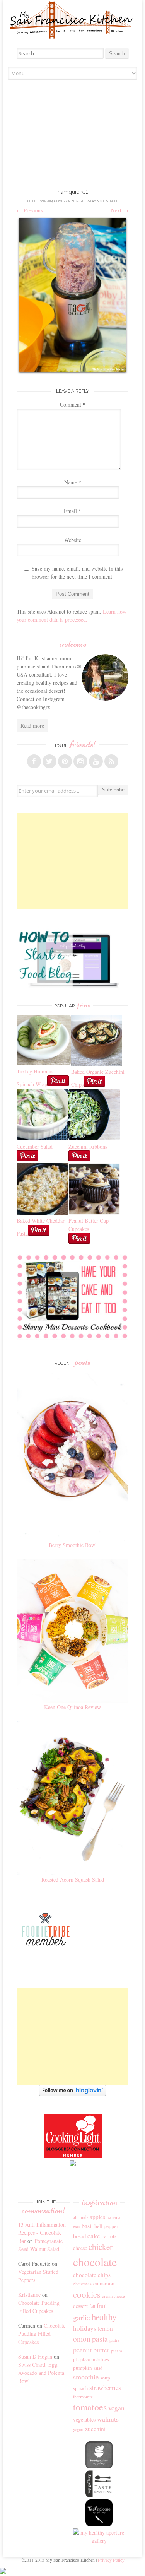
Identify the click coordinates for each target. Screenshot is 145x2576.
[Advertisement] (73, 136)
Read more (32, 726)
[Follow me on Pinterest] (65, 761)
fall (92, 2306)
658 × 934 (65, 201)
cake (94, 2236)
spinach (80, 2388)
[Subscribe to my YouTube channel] (96, 761)
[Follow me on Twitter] (49, 761)
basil (87, 2226)
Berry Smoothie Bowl (73, 1545)
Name (73, 482)
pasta (100, 2339)
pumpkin (83, 2368)
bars (77, 2227)
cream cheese (113, 2296)
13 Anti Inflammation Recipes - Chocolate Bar (42, 2233)
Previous (30, 210)
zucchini (95, 2429)
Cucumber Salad (35, 1146)
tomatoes (90, 2407)
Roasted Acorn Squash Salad (73, 1879)
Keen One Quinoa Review (72, 1707)
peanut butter (91, 2350)
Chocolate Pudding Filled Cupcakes (42, 2334)
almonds (81, 2217)
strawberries (105, 2387)
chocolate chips (92, 2275)
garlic (82, 2317)
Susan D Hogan (35, 2356)
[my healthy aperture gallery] (99, 2541)
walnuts (108, 2419)
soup (105, 2378)
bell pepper (106, 2226)
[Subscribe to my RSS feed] (111, 761)
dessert (80, 2306)
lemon (105, 2328)
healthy (104, 2317)
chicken (101, 2247)
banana (114, 2217)
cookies (87, 2294)
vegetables (84, 2420)
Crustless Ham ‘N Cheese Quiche (97, 201)
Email (72, 511)
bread (79, 2236)
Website (73, 540)
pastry (114, 2340)
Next (120, 210)
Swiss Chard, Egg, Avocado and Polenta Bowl (41, 2373)
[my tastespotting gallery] (99, 2495)
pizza (85, 2359)
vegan (116, 2408)
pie (76, 2360)
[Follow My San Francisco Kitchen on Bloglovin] (72, 2094)
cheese (80, 2248)
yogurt (78, 2429)
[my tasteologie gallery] (99, 2524)
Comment (73, 404)
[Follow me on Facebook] (34, 761)
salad (98, 2368)
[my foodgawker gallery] (99, 2466)
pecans (117, 2351)
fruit (102, 2306)
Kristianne (29, 2295)
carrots (109, 2236)
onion (82, 2339)
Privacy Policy (111, 2560)
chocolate (95, 2262)
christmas (82, 2284)
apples (97, 2217)
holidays (85, 2328)
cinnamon (104, 2283)
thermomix (83, 2397)
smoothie (86, 2377)
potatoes (100, 2359)
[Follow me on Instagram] (80, 761)
